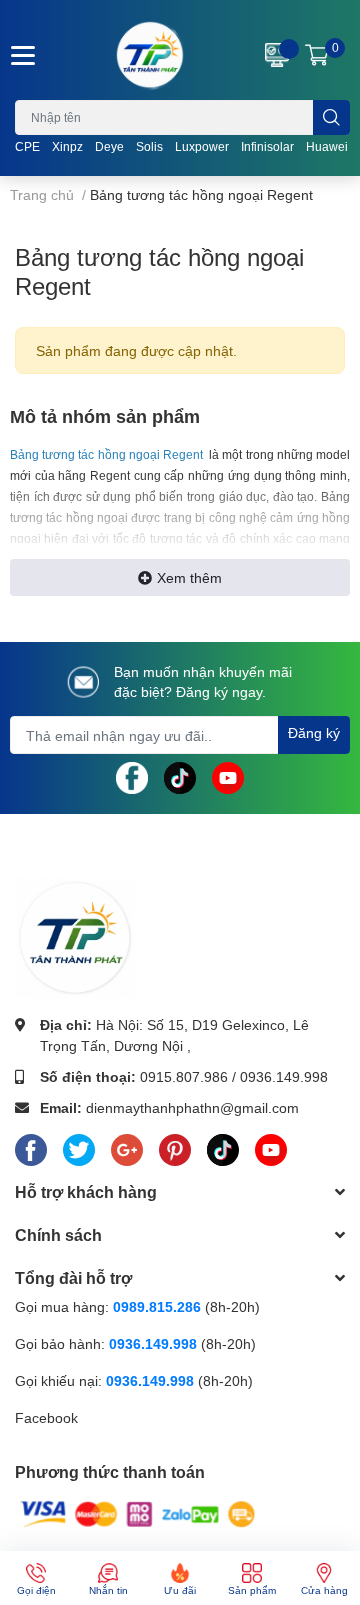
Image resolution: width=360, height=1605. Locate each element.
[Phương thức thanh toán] (138, 1512)
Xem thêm (189, 577)
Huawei (327, 146)
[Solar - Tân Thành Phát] (150, 55)
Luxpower (202, 146)
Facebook (46, 1417)
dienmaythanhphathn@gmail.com (192, 1107)
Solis (149, 146)
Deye (109, 146)
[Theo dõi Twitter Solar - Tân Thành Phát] (79, 1146)
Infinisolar (267, 146)
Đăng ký (314, 732)
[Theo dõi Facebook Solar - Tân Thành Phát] (132, 776)
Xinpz (67, 146)
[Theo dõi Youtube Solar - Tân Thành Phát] (228, 776)
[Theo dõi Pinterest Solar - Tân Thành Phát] (175, 1146)
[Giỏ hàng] (317, 55)
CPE (27, 146)
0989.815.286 (157, 1306)
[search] (331, 117)
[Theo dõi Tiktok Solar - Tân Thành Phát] (180, 776)
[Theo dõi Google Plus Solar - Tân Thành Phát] (127, 1146)
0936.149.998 (284, 1076)
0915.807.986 (184, 1076)
